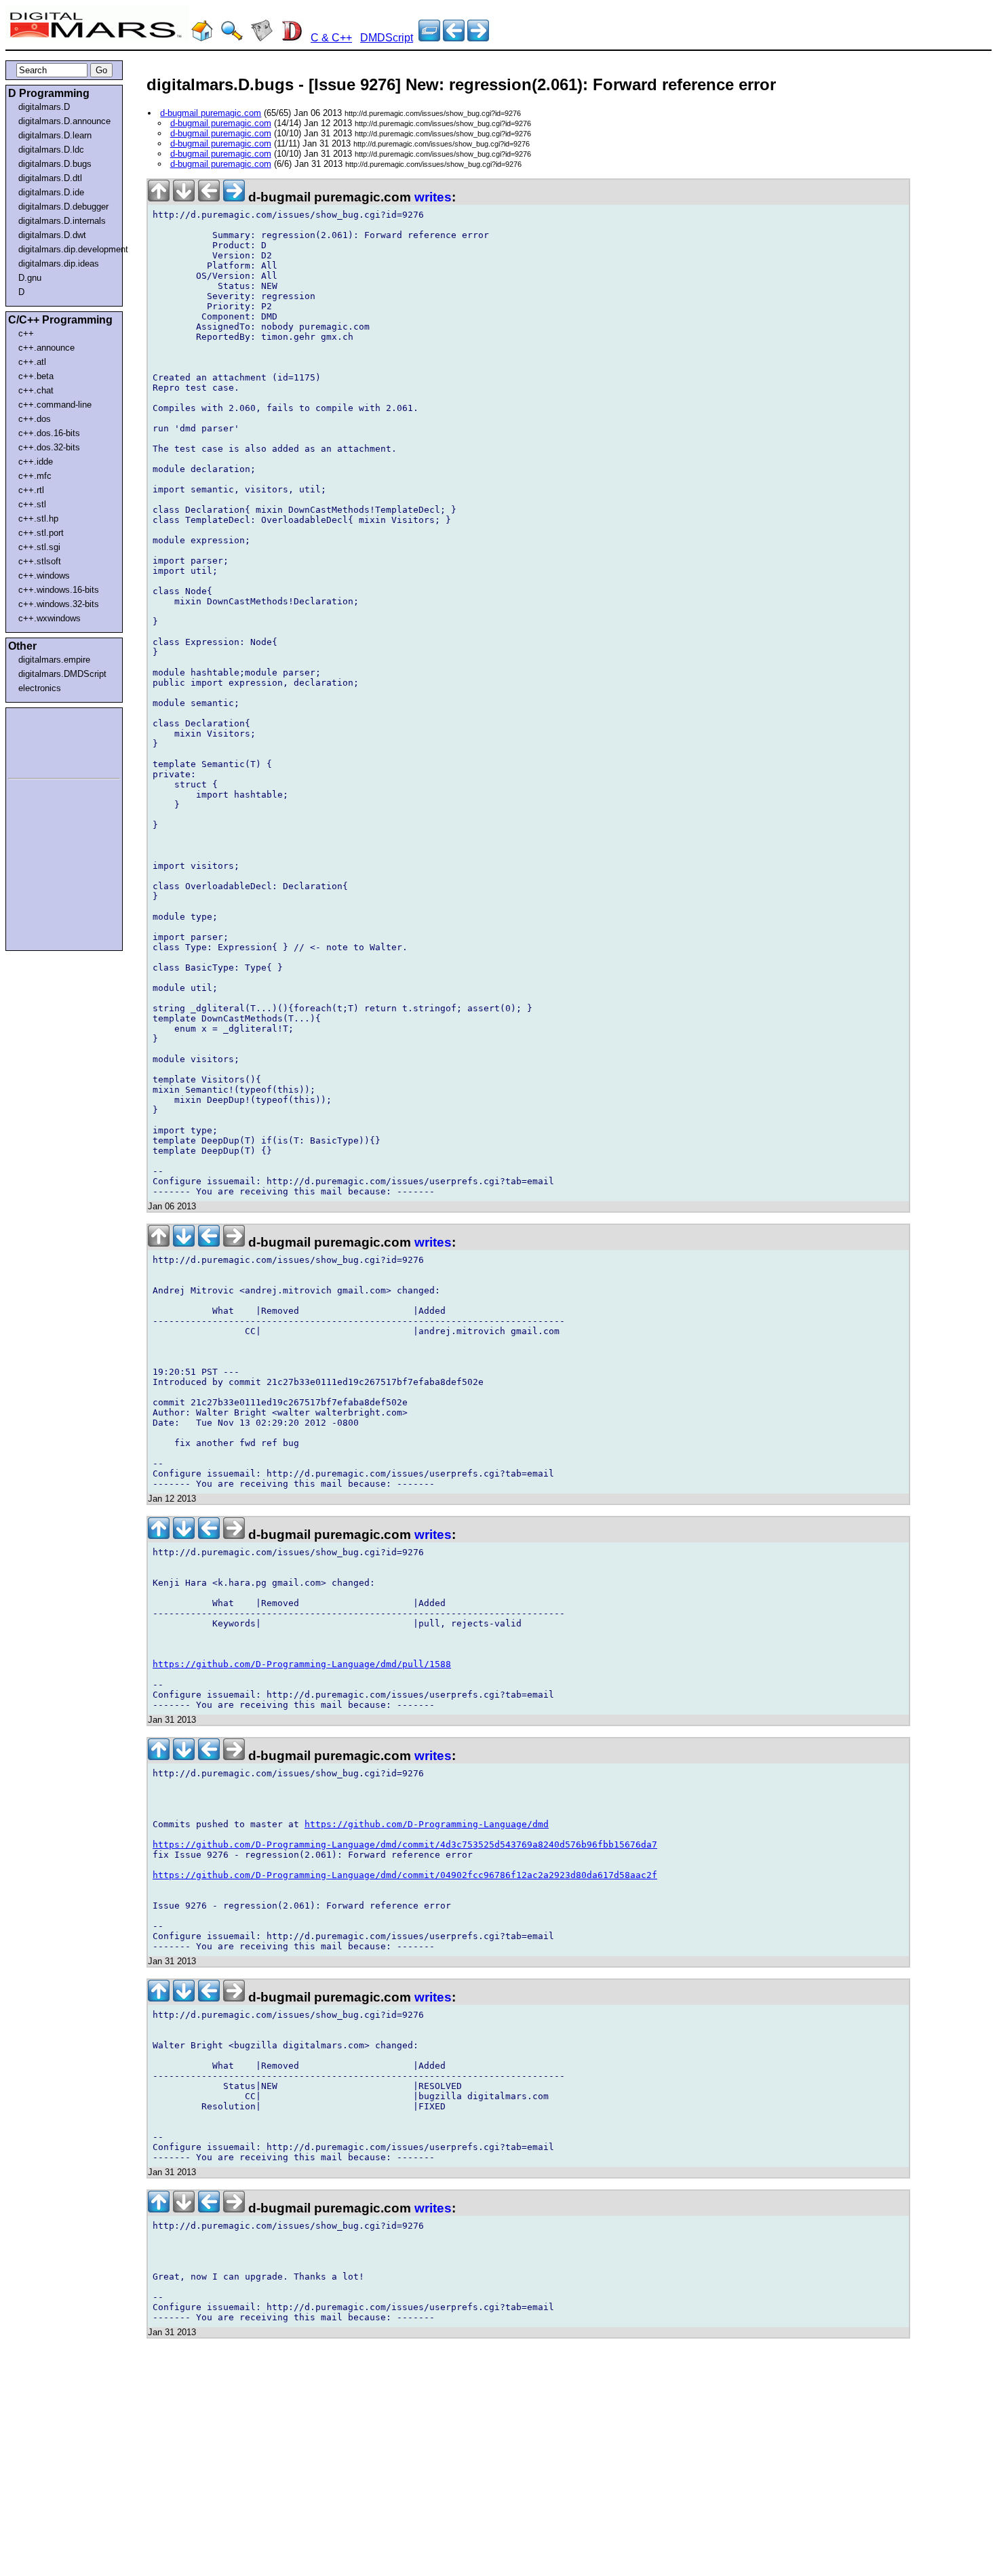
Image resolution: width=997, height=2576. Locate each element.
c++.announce (46, 348)
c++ (26, 333)
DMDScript (387, 38)
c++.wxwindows (50, 618)
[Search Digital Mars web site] (232, 38)
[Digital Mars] (202, 38)
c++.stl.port (41, 533)
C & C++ (331, 38)
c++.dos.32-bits (49, 447)
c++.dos (35, 419)
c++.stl (32, 504)
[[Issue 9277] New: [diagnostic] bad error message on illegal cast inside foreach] (454, 38)
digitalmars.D (44, 107)
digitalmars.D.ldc (51, 150)
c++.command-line (55, 405)
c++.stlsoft (40, 561)
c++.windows (44, 575)
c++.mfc (35, 476)
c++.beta (36, 376)
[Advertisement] (49, 741)
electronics (40, 688)
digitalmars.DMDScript (62, 674)
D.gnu (30, 278)
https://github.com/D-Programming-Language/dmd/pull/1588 (302, 1664)
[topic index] (429, 38)
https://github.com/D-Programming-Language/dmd (427, 1824)
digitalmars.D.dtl (50, 178)
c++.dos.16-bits (49, 433)
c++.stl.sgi (39, 547)
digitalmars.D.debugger (63, 207)
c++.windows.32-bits (59, 604)
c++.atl (32, 362)
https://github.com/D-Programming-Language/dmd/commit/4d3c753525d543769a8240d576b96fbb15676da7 (405, 1845)
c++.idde (36, 462)
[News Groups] (262, 38)
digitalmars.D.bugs (55, 164)
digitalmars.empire (54, 660)
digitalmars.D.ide (51, 192)
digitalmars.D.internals (62, 221)
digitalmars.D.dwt (52, 235)
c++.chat (36, 390)
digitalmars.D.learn (55, 135)
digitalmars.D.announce (64, 121)
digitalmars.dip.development (67, 249)
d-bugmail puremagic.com (211, 113)
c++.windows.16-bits (59, 590)
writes (433, 197)
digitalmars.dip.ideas (59, 264)
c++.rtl (31, 490)
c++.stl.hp (38, 519)
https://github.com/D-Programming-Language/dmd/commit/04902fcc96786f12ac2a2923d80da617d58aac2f (405, 1875)
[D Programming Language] (292, 38)
